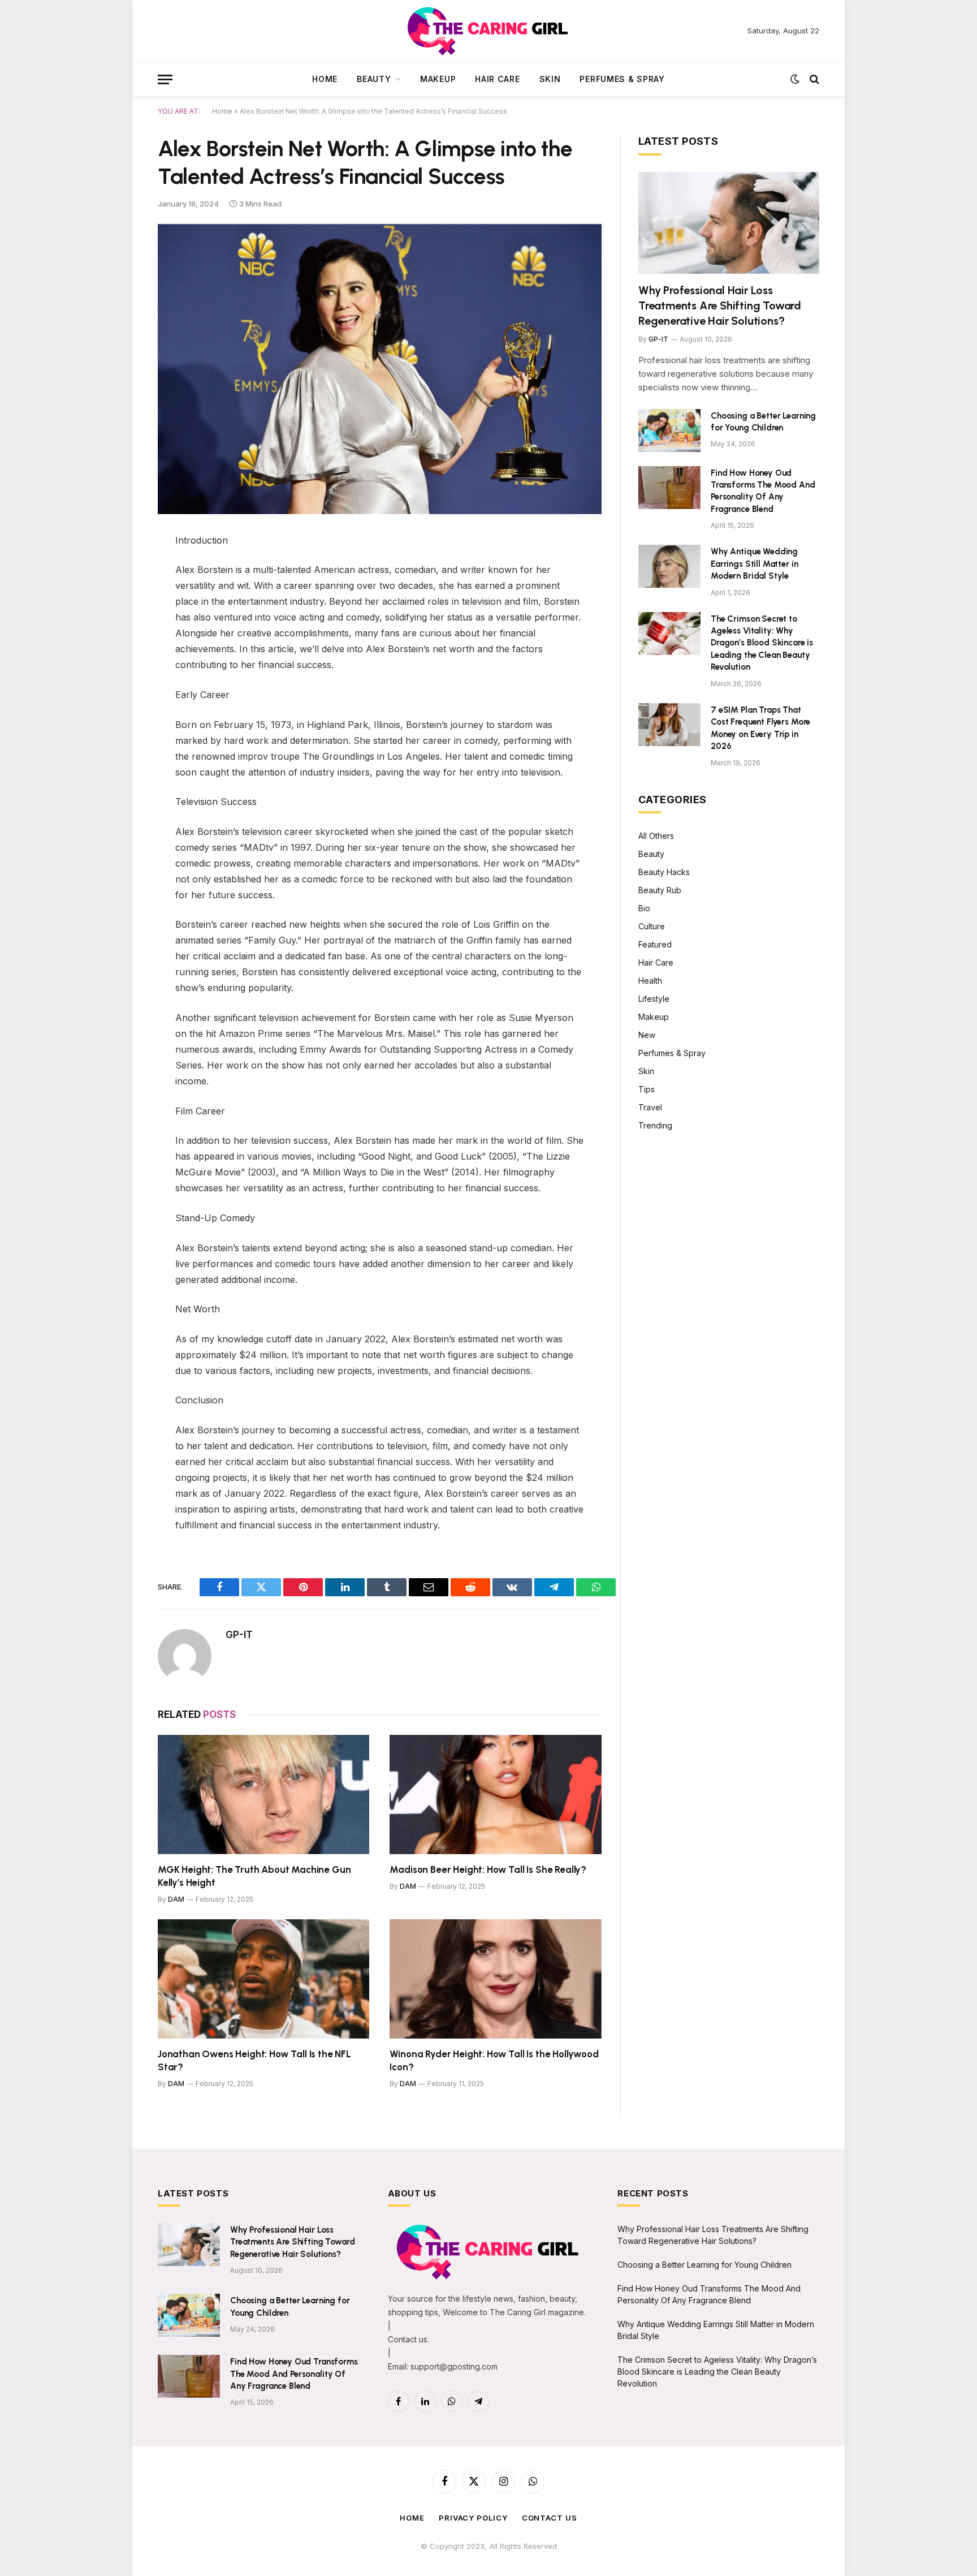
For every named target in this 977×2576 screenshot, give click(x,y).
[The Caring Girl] (489, 31)
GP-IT (239, 1635)
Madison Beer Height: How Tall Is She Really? (488, 1869)
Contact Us (550, 2518)
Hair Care (497, 79)
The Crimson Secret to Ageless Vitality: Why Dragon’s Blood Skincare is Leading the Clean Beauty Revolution (762, 643)
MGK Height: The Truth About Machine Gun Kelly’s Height (254, 1876)
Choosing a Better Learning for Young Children (763, 422)
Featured (655, 944)
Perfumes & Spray (622, 79)
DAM (176, 1899)
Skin (550, 79)
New (647, 1035)
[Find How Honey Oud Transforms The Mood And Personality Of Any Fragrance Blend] (669, 488)
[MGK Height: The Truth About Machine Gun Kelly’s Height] (263, 1795)
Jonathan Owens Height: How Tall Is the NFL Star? (254, 2060)
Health (650, 981)
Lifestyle (654, 999)
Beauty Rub (660, 890)
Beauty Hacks (664, 872)
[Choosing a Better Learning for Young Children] (669, 430)
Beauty (374, 79)
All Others (656, 836)
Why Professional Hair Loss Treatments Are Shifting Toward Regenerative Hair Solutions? (720, 305)
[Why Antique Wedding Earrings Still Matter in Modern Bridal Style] (669, 566)
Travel (650, 1107)
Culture (652, 926)
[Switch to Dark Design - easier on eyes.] (795, 79)
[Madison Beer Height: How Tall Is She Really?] (496, 1795)
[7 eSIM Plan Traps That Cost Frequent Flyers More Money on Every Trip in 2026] (669, 725)
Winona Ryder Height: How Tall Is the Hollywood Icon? (494, 2060)
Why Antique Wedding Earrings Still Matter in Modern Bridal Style (754, 564)
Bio (644, 908)
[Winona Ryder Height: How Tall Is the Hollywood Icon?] (496, 1979)
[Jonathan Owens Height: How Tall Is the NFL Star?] (263, 1979)
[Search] (813, 79)
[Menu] (165, 79)
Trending (655, 1125)
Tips (647, 1089)
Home (325, 79)
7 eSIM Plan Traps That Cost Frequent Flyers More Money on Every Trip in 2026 (760, 728)
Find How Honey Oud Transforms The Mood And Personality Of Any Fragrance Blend (763, 491)
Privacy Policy (473, 2518)
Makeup (438, 79)
